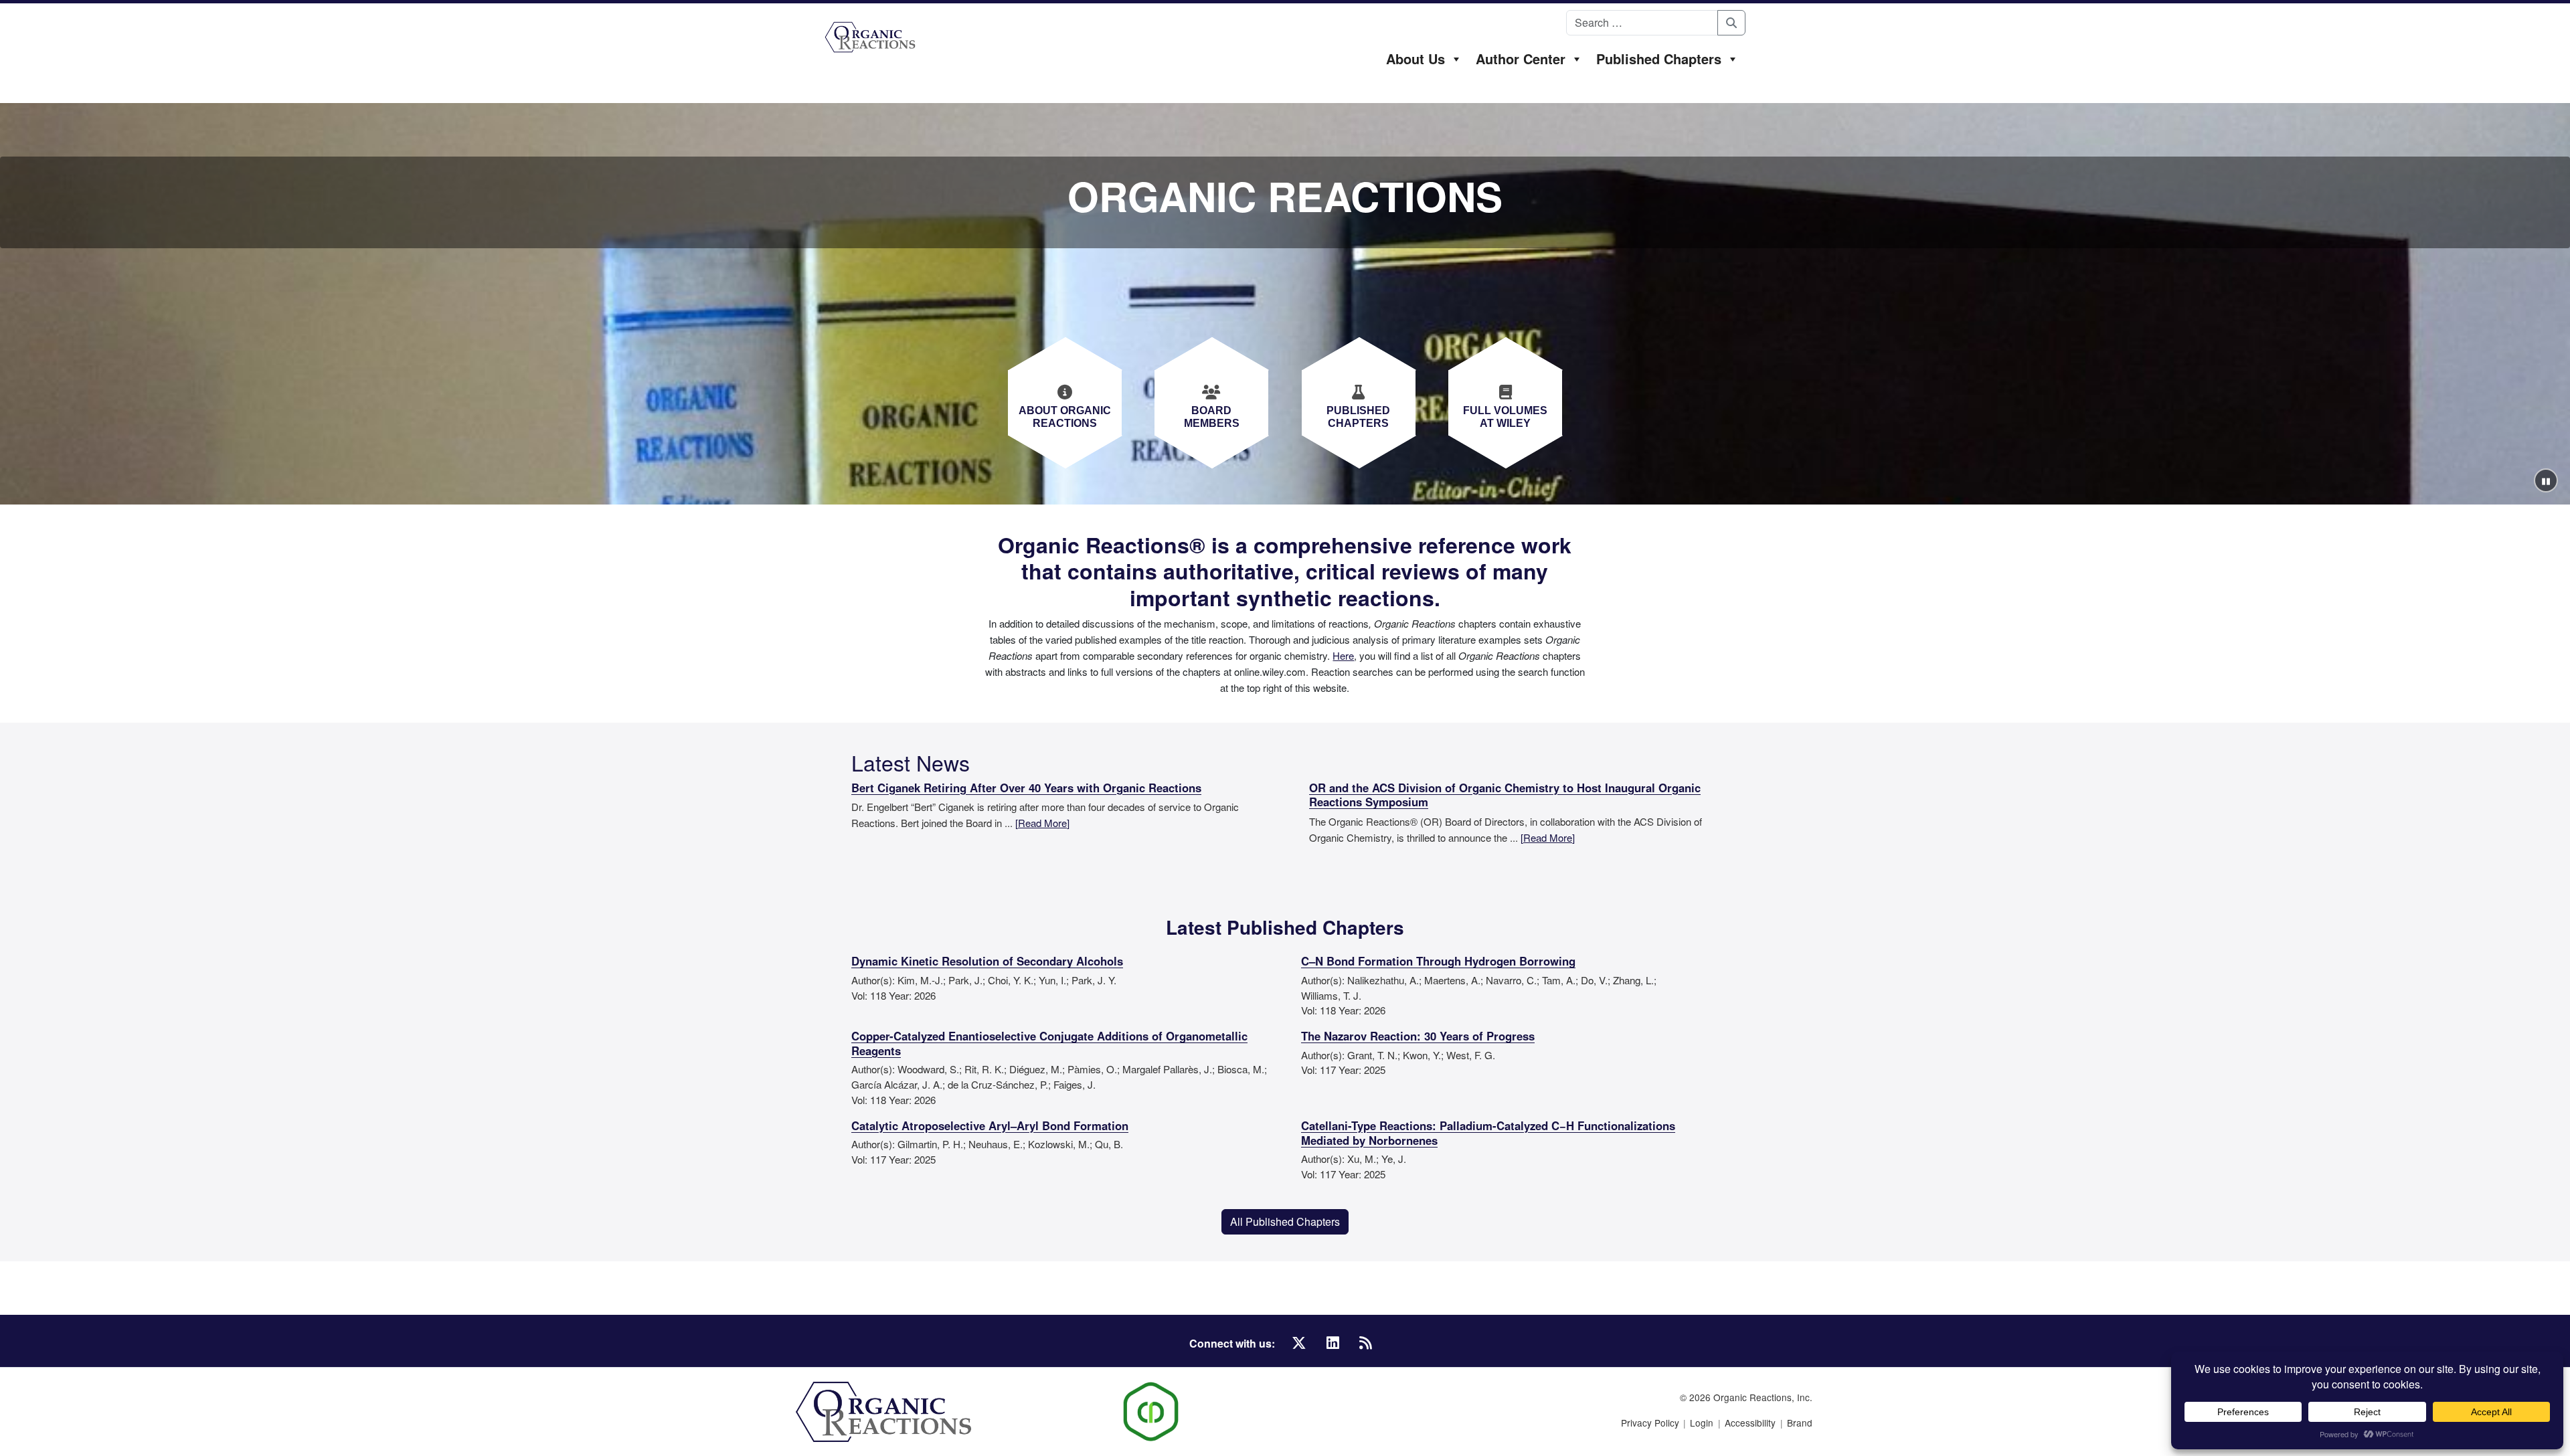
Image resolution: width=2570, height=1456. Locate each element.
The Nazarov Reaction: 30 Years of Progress (1418, 1036)
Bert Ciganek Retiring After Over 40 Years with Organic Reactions (1026, 788)
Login (1702, 1423)
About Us (1416, 59)
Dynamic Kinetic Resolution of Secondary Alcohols (987, 962)
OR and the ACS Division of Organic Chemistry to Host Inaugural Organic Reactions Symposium (1505, 796)
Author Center (1521, 59)
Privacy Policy (1650, 1423)
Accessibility (1750, 1423)
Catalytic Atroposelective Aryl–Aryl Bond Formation (990, 1126)
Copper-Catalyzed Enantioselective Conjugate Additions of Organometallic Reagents (1049, 1044)
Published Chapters (1659, 59)
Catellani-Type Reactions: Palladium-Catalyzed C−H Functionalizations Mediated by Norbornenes (1488, 1133)
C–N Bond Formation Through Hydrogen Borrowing (1438, 962)
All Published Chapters (1285, 1221)
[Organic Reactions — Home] (870, 37)
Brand (1800, 1423)
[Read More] (1042, 823)
